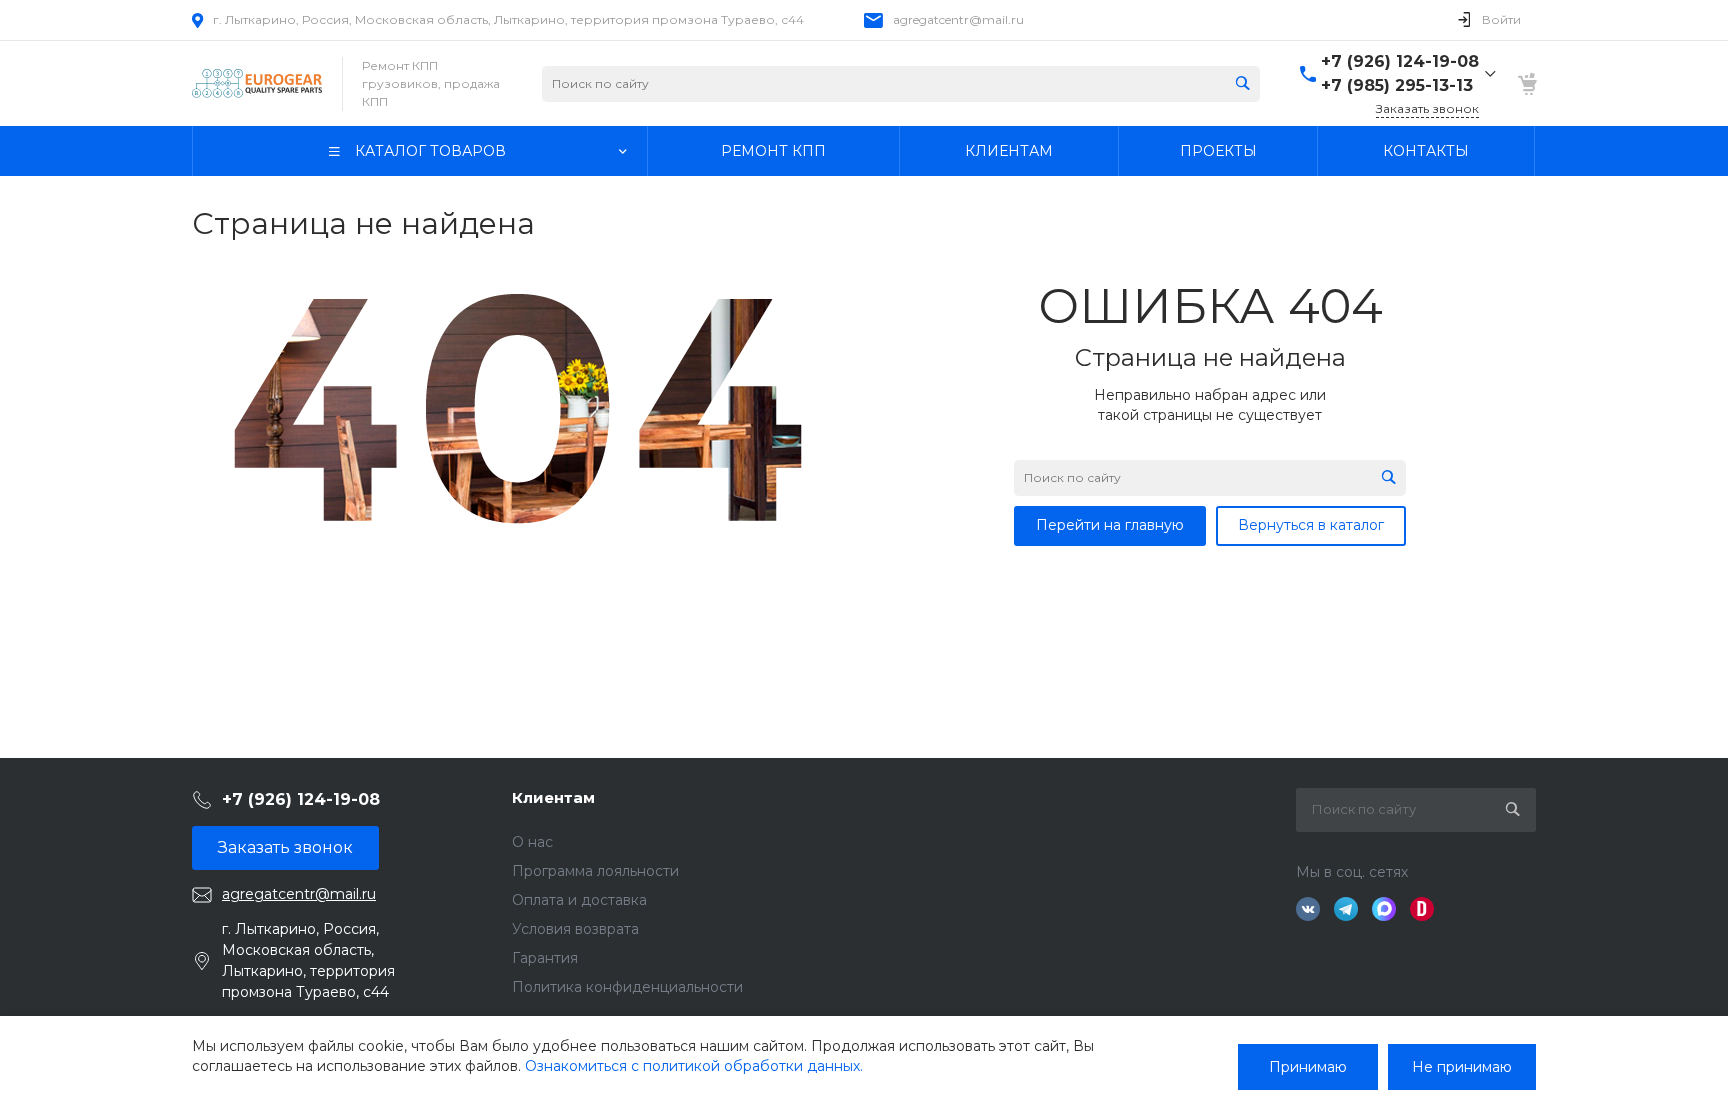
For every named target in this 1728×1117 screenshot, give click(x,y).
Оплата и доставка (579, 900)
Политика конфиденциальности (627, 987)
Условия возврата (575, 929)
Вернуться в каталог (1311, 525)
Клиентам (553, 797)
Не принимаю (1462, 1067)
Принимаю (1308, 1067)
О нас (532, 842)
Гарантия (545, 958)
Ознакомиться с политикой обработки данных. (694, 1066)
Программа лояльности (595, 871)
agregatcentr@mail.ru (958, 19)
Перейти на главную (1110, 525)
